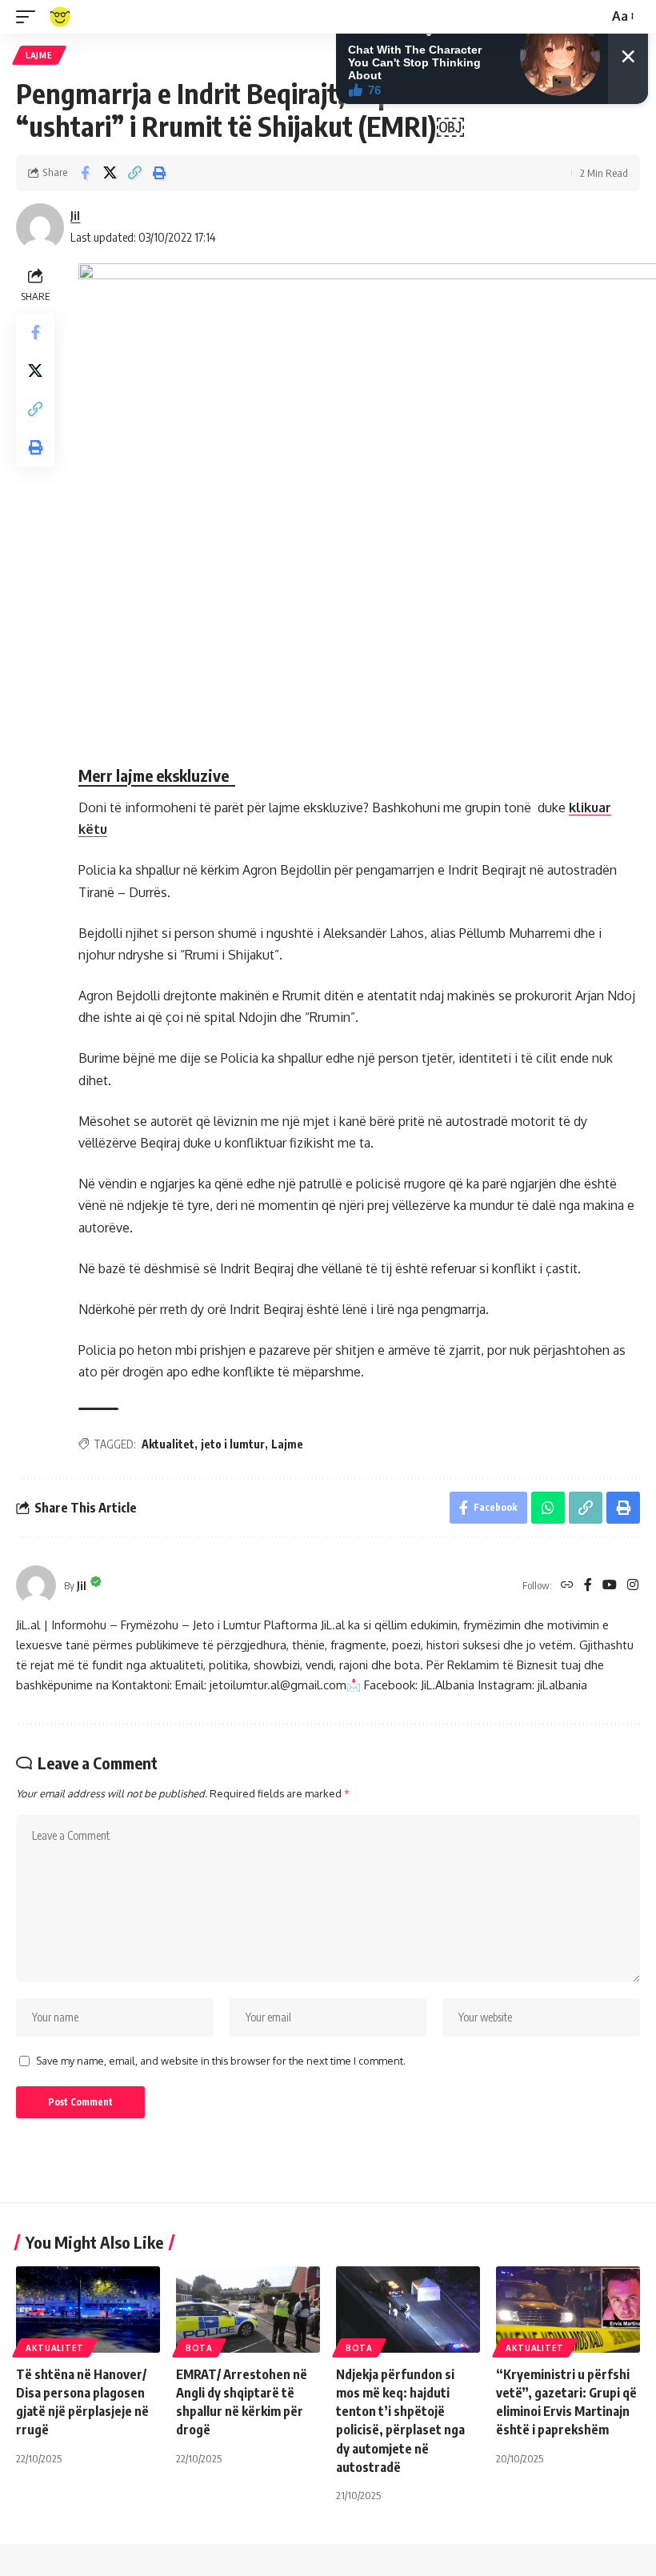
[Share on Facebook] (85, 173)
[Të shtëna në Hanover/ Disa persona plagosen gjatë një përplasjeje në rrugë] (88, 2310)
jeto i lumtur (233, 1444)
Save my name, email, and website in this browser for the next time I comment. (221, 2061)
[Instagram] (633, 1586)
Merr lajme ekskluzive (157, 775)
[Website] (567, 1586)
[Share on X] (110, 173)
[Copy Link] (134, 173)
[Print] (159, 173)
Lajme (39, 55)
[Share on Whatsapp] (548, 1508)
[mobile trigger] (30, 17)
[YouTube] (610, 1586)
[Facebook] (588, 1586)
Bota (199, 2348)
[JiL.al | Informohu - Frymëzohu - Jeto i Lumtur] (60, 17)
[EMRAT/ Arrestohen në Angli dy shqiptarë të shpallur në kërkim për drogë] (248, 2310)
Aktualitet (168, 1444)
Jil (75, 215)
